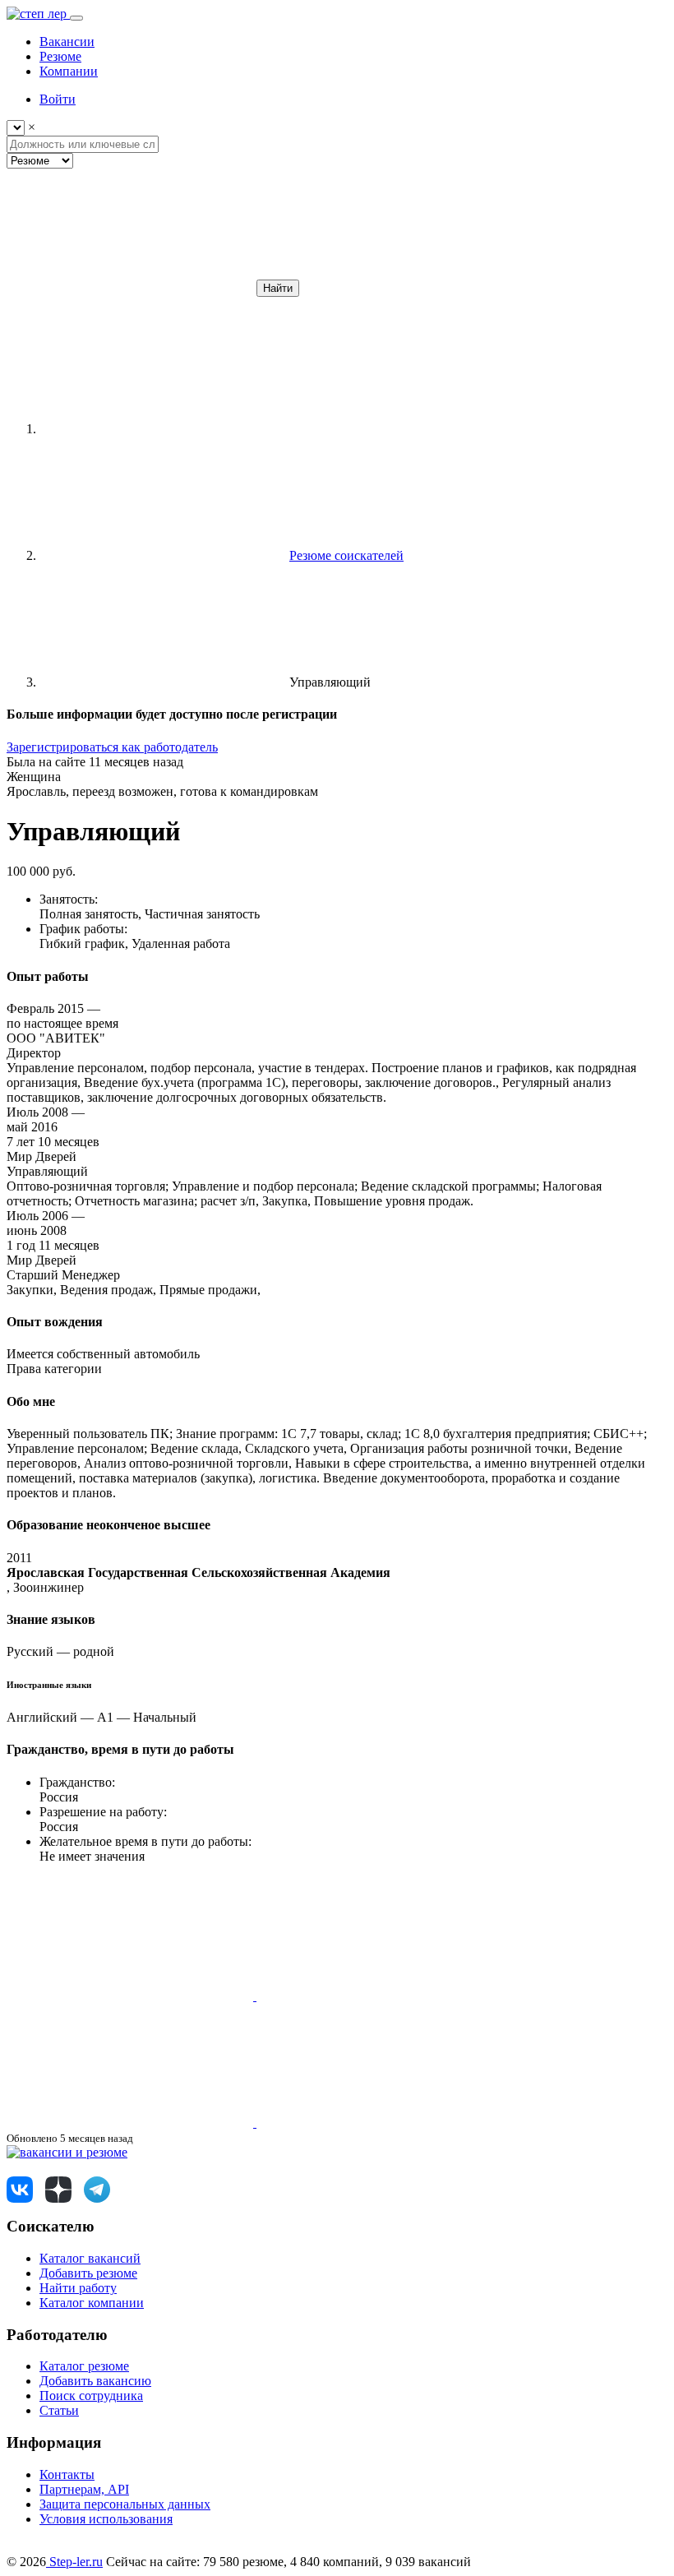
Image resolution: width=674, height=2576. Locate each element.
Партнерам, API (84, 2489)
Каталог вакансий (90, 2258)
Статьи (59, 2410)
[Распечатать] (380, 2123)
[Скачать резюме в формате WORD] (380, 1996)
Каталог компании (92, 2303)
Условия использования (106, 2519)
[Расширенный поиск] (130, 287)
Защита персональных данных (125, 2504)
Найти (278, 288)
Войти (58, 99)
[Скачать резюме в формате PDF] (132, 2123)
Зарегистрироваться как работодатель (112, 747)
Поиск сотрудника (91, 2396)
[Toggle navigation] (76, 18)
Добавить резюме (88, 2273)
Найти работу (78, 2288)
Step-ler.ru (74, 2562)
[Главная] (163, 429)
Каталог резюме (84, 2366)
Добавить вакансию (95, 2381)
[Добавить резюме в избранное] (132, 1996)
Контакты (67, 2474)
